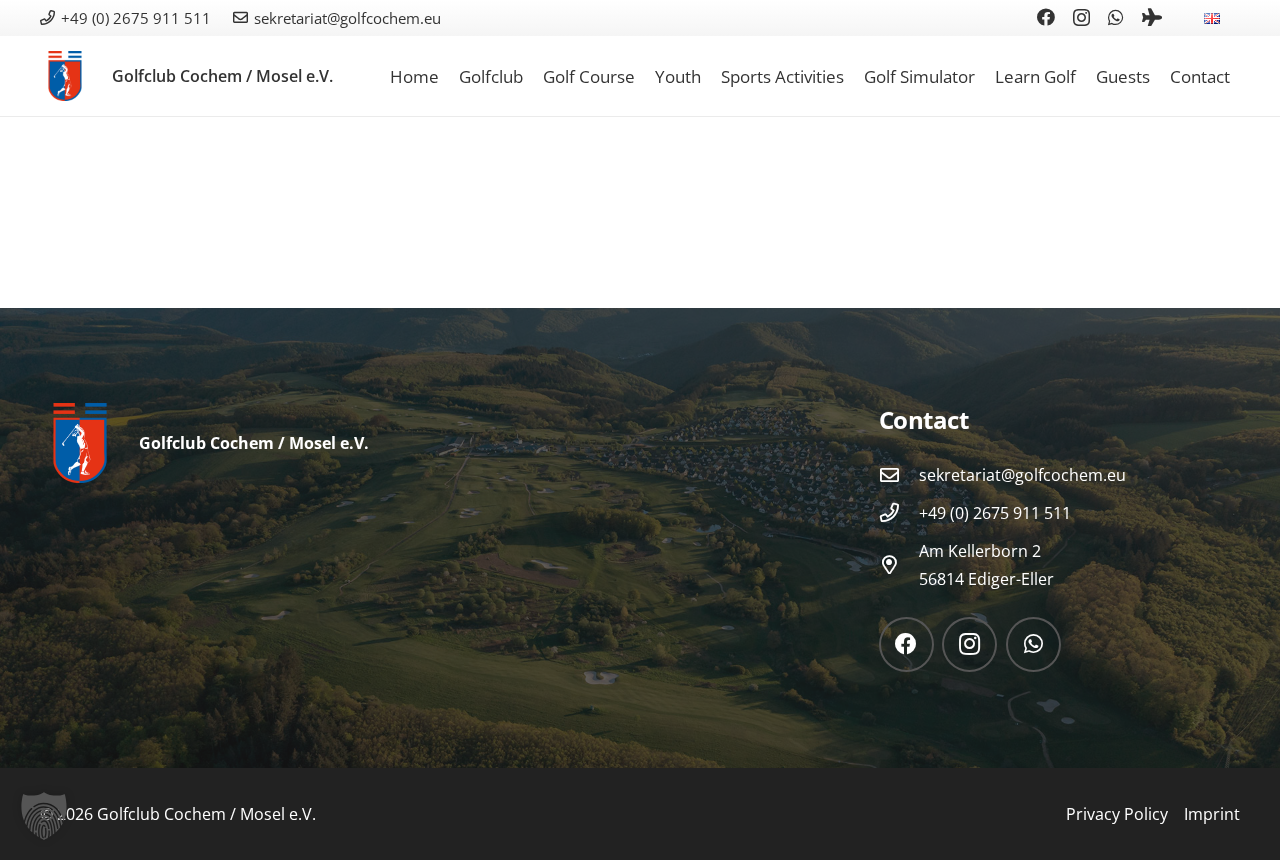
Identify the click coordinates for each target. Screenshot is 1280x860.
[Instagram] (1081, 18)
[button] (1234, 17)
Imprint (1212, 814)
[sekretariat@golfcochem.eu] (899, 474)
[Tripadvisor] (1152, 17)
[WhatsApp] (1116, 17)
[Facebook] (1046, 17)
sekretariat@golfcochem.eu (1022, 475)
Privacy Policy (1117, 814)
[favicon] (65, 76)
